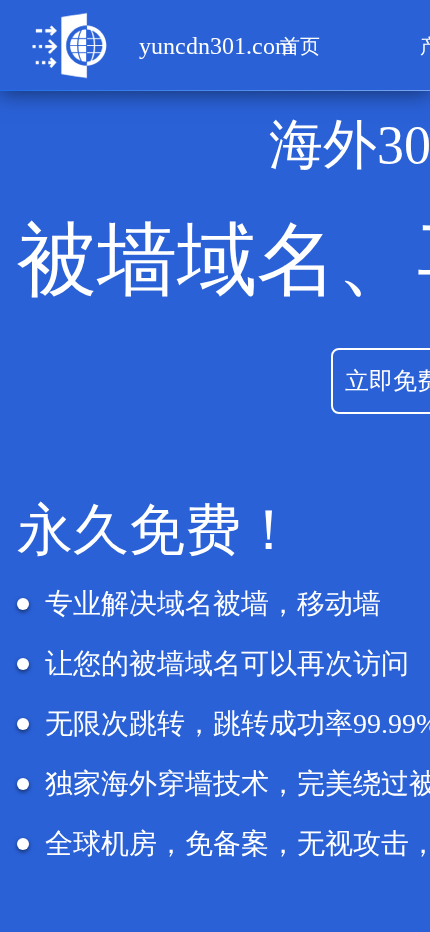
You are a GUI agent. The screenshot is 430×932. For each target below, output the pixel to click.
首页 (300, 46)
